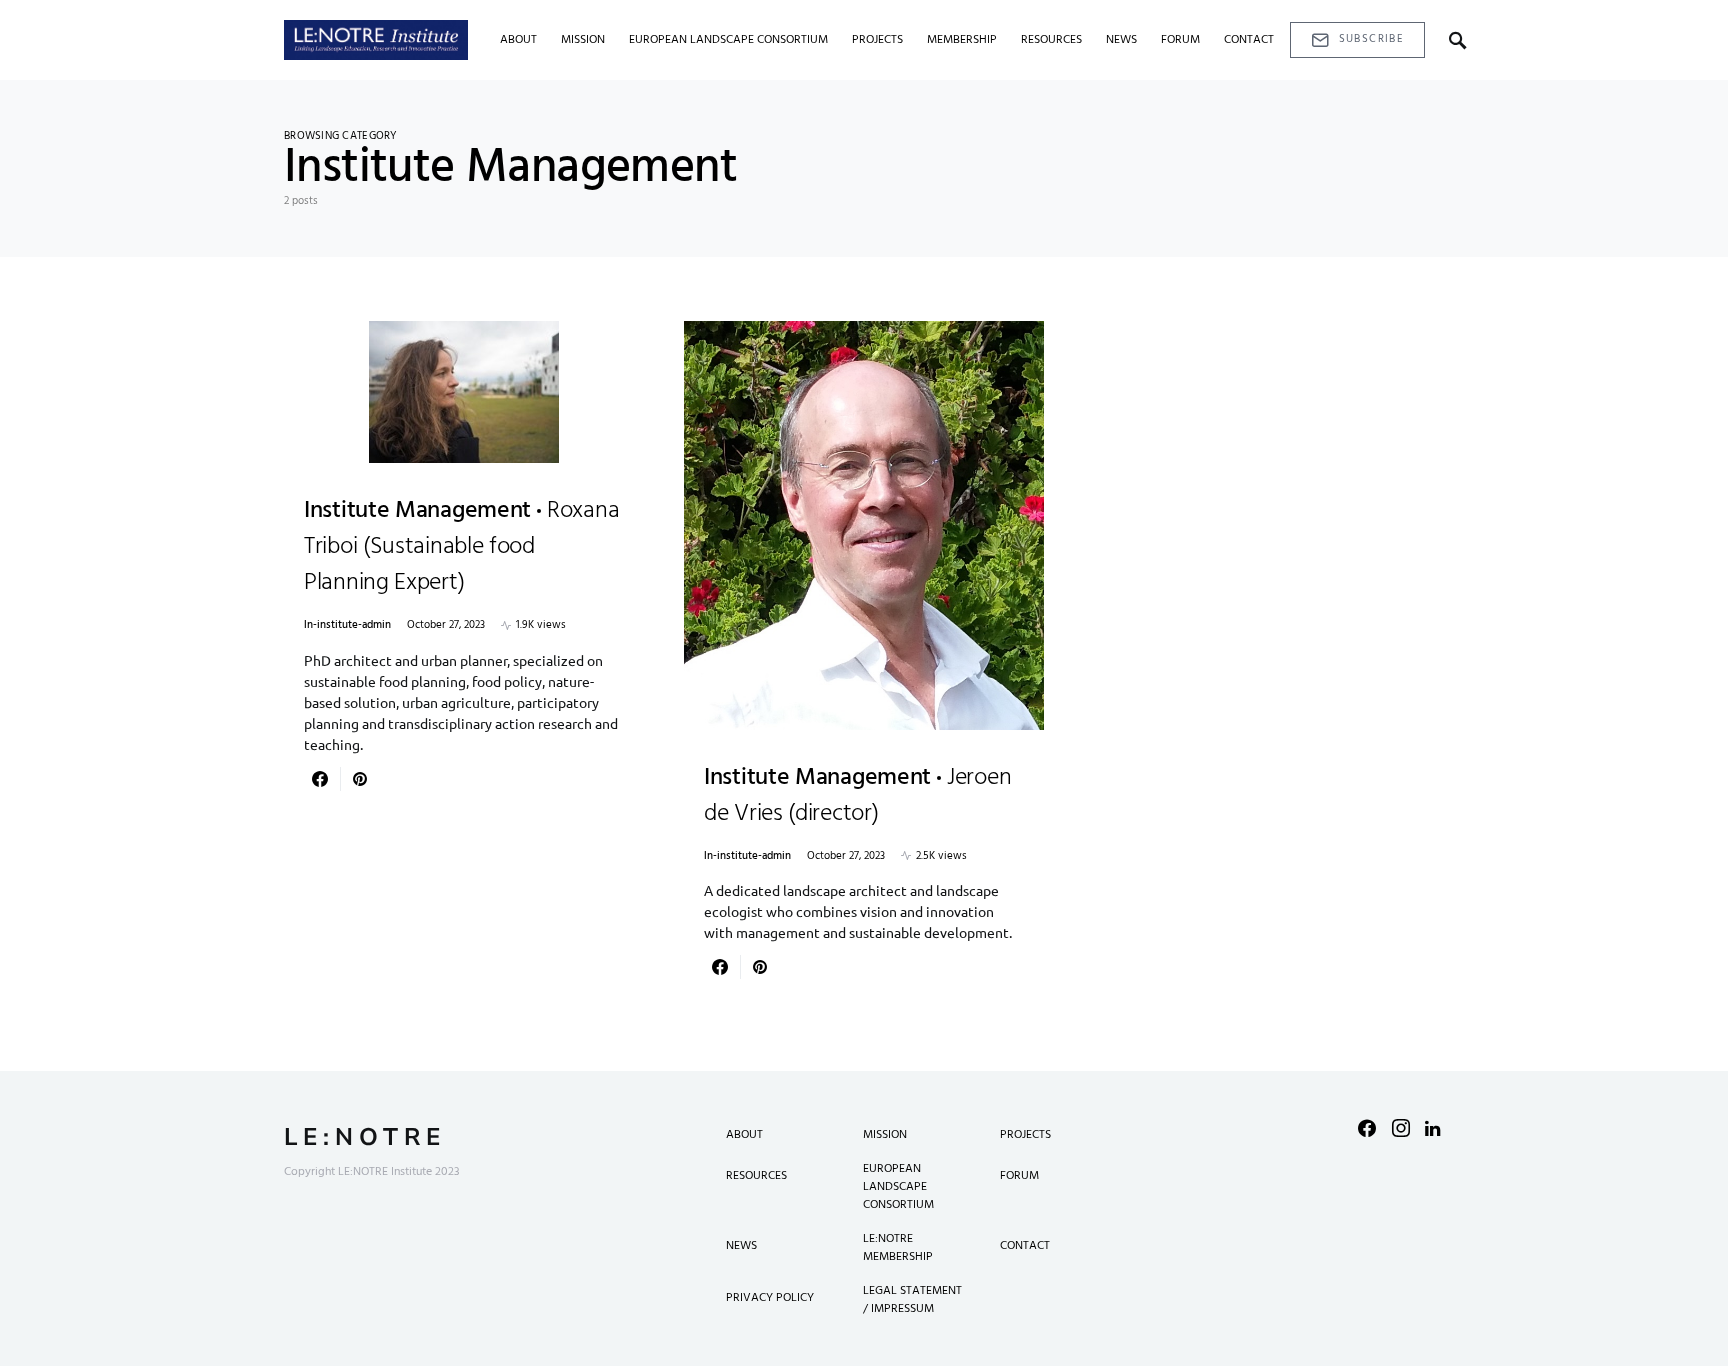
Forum (1019, 1176)
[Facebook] (1367, 1128)
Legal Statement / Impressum (912, 1300)
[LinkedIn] (1432, 1128)
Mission (885, 1135)
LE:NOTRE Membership (898, 1248)
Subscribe (1371, 39)
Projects (1025, 1135)
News (741, 1246)
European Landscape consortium (898, 1187)
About (744, 1135)
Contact (1025, 1246)
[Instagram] (1401, 1128)
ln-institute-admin (347, 625)
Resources (756, 1176)
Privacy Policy (770, 1298)
